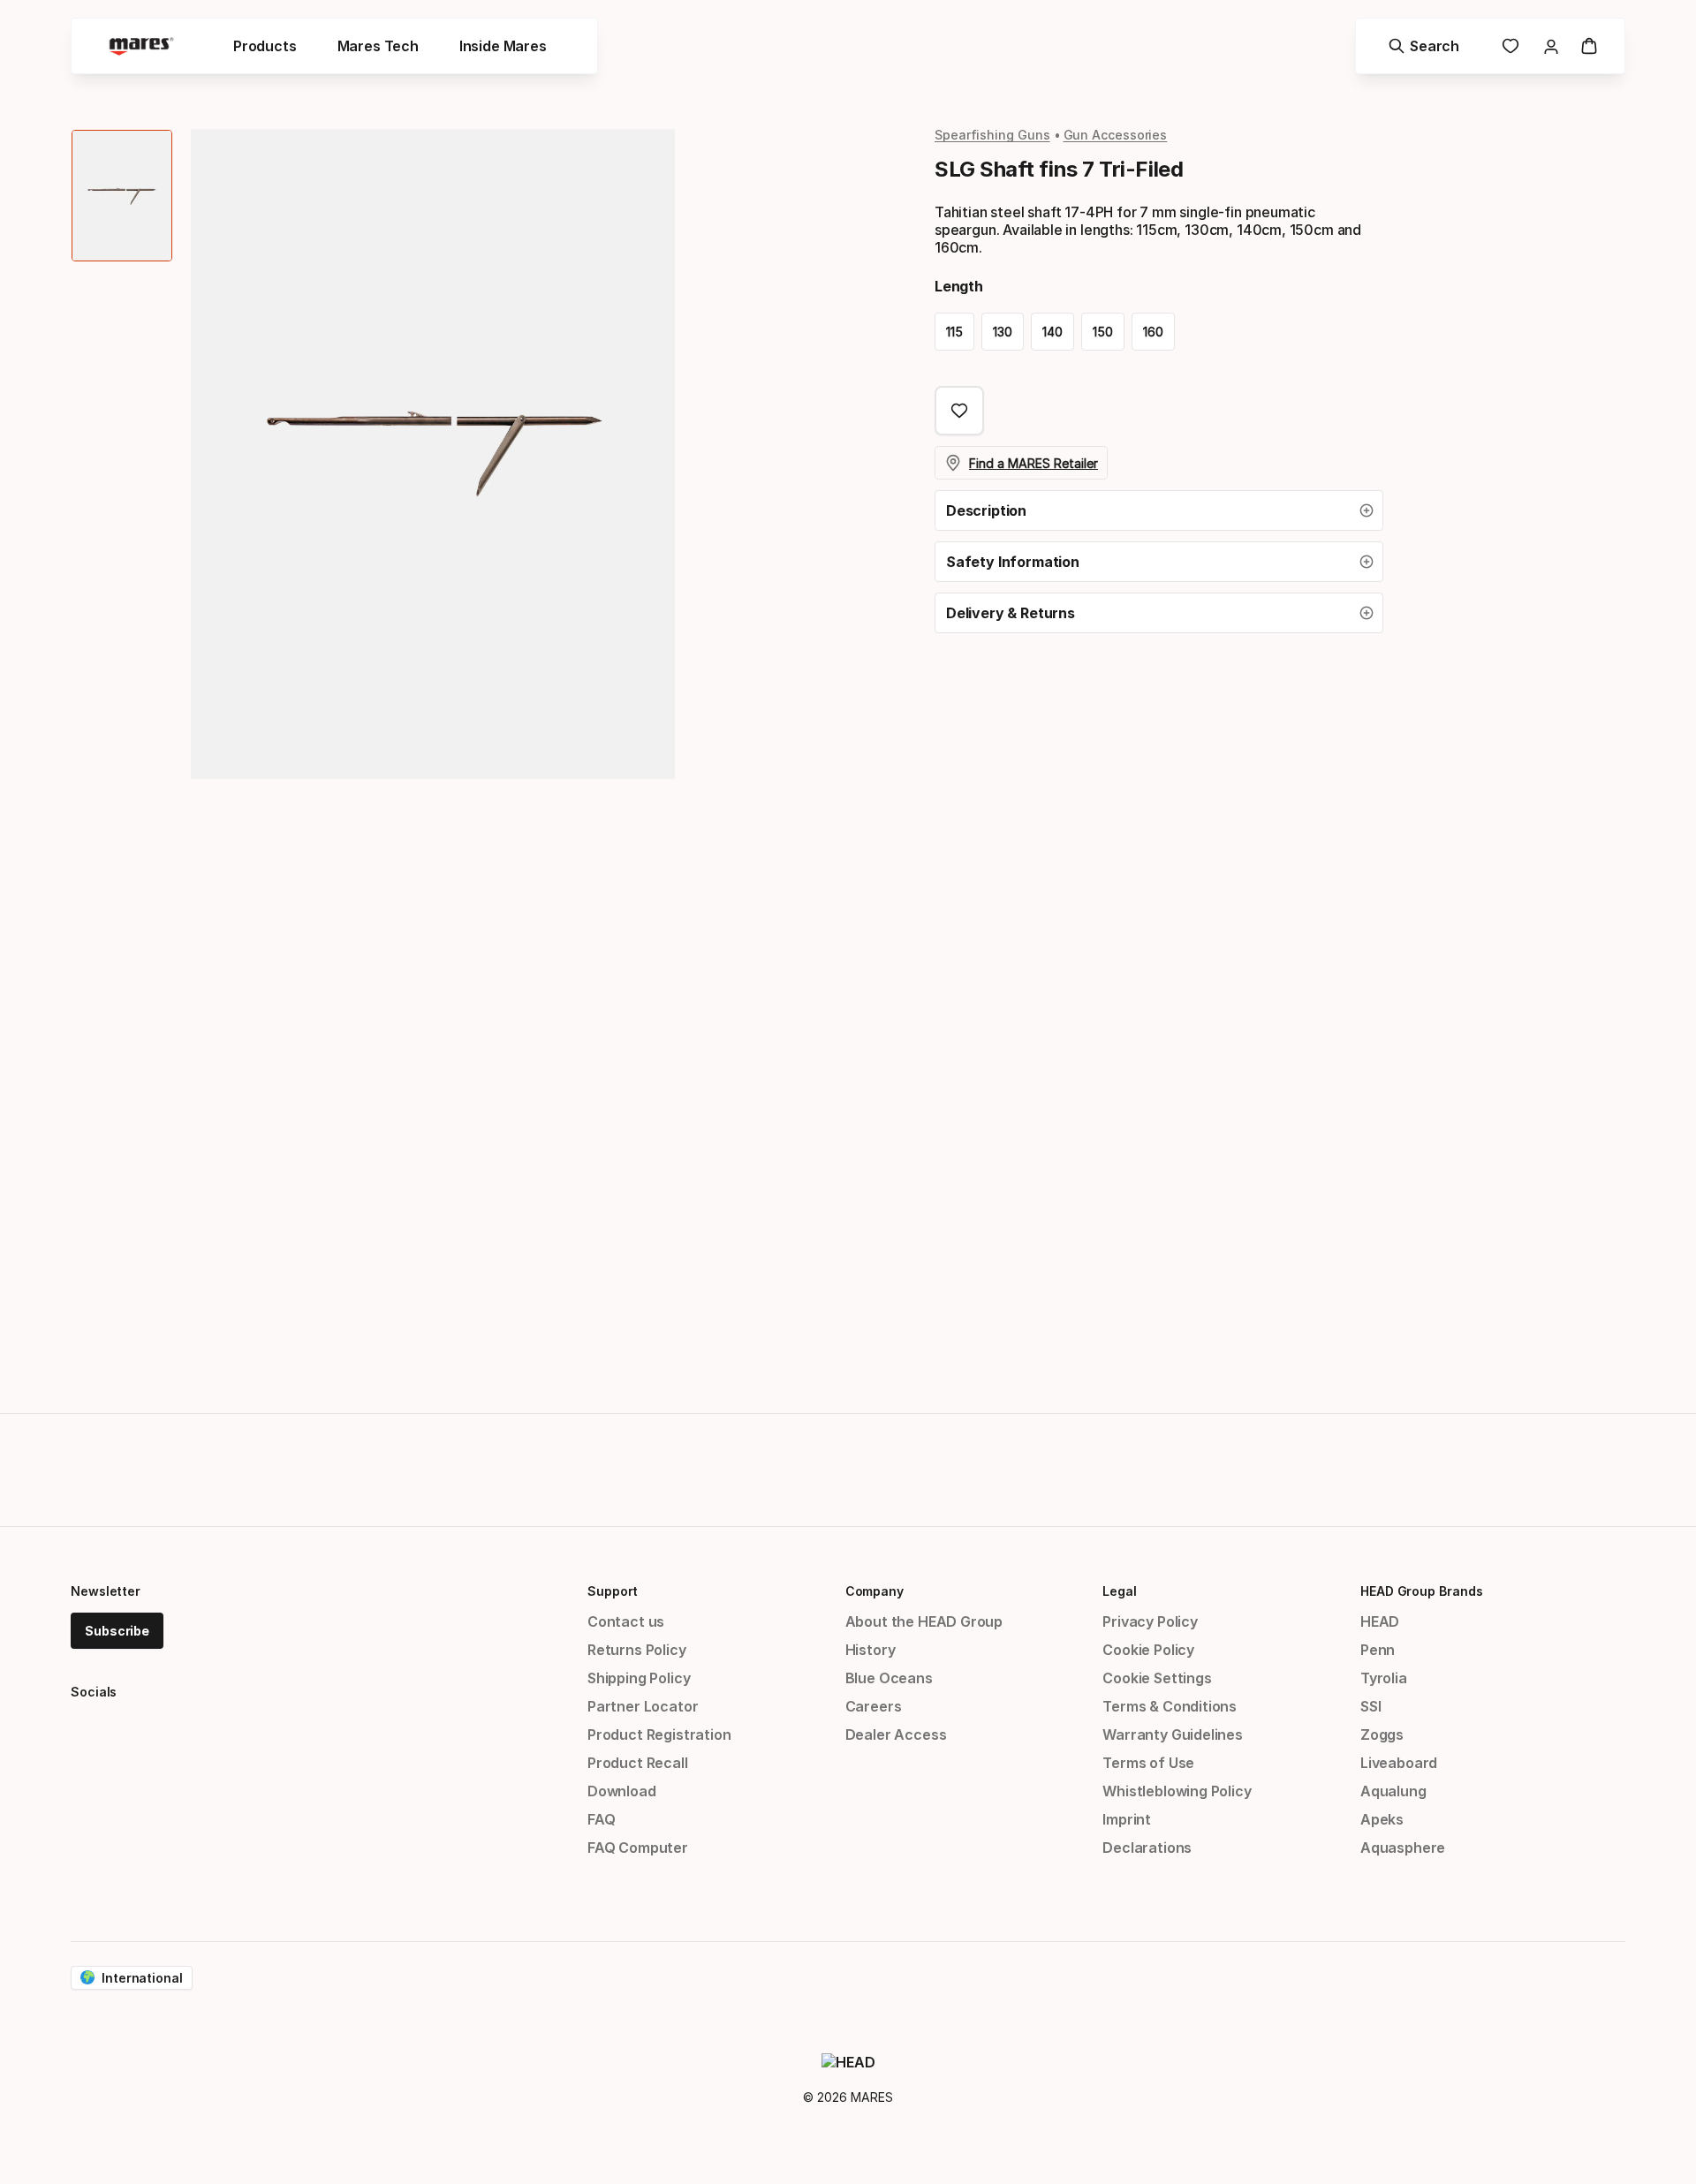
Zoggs (1382, 1734)
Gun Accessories (1116, 135)
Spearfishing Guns (992, 135)
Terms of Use (1148, 1763)
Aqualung (1393, 1791)
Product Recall (638, 1763)
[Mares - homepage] (141, 46)
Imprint (1127, 1819)
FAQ (601, 1819)
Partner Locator (643, 1706)
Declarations (1147, 1848)
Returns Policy (637, 1650)
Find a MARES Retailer (1033, 463)
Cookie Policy (1148, 1650)
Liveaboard (1399, 1763)
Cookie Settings (1157, 1678)
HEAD (1380, 1621)
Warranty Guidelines (1173, 1734)
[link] (1510, 46)
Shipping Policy (639, 1678)
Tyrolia (1384, 1678)
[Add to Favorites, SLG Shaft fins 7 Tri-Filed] (959, 411)
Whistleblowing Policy (1177, 1791)
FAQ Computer (638, 1848)
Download (622, 1791)
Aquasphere (1403, 1848)
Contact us (626, 1621)
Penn (1378, 1650)
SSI (1370, 1706)
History (871, 1650)
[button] (1159, 510)
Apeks (1382, 1819)
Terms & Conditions (1170, 1706)
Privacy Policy (1150, 1621)
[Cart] (1589, 46)
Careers (874, 1706)
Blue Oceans (889, 1678)
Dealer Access (896, 1734)
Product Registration (659, 1734)
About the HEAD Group (924, 1621)
